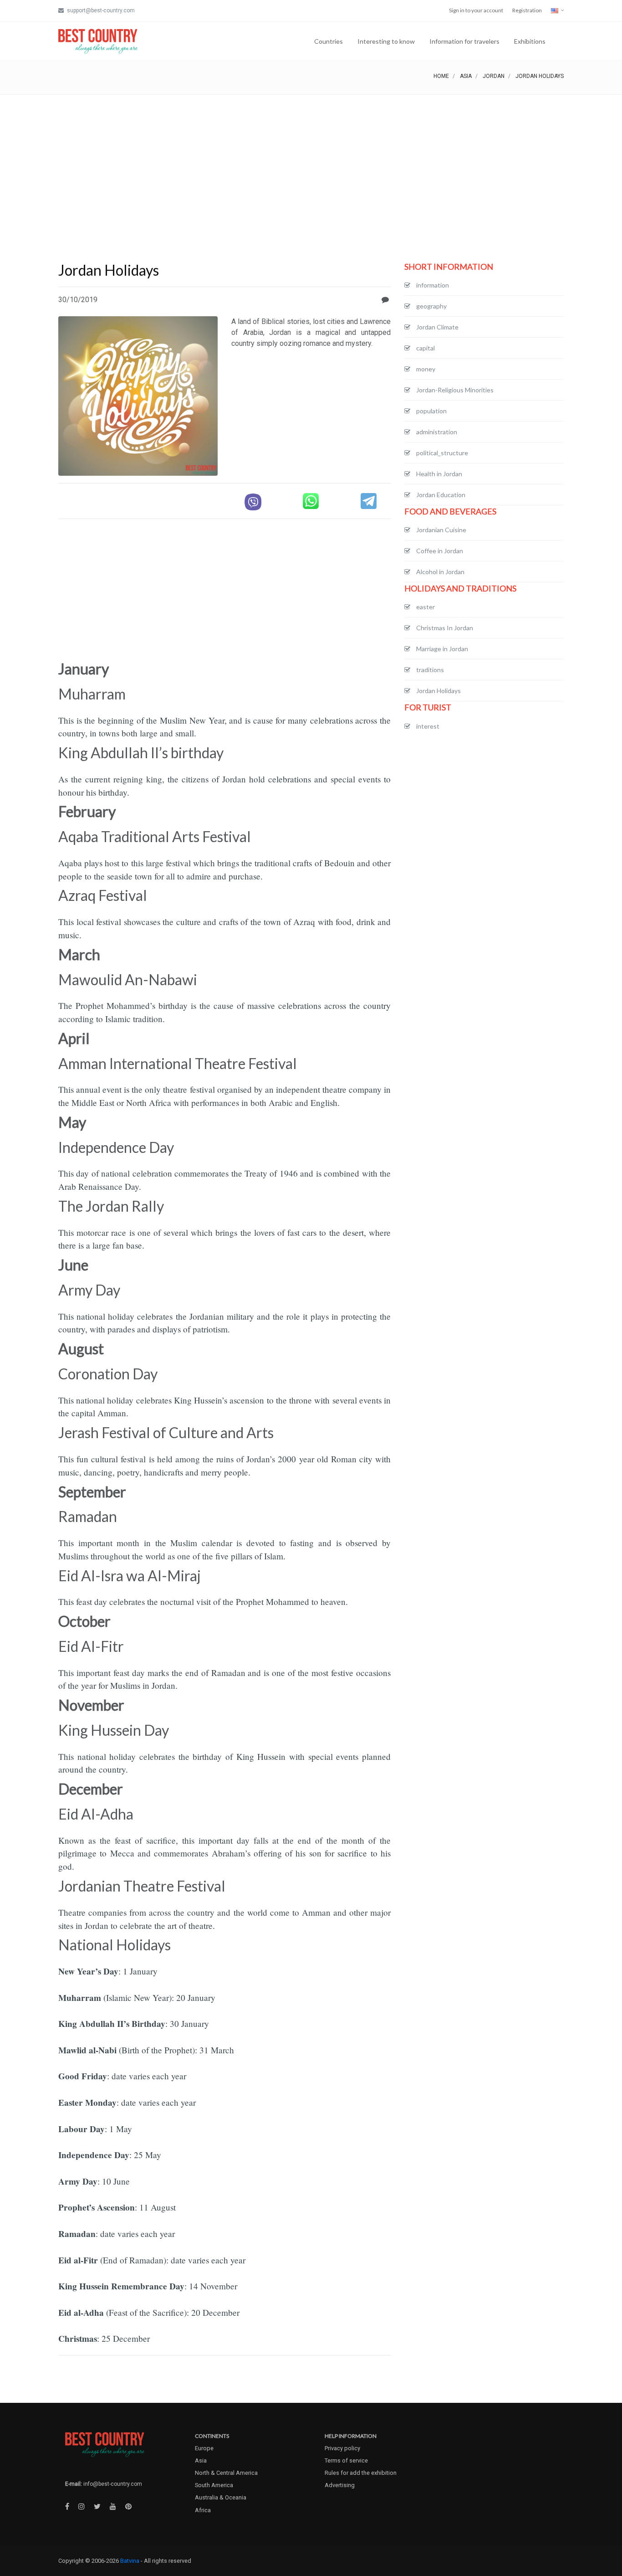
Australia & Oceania (221, 2497)
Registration (527, 10)
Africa (203, 2510)
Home (441, 76)
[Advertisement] (311, 163)
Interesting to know (386, 41)
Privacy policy (342, 2448)
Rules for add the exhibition (361, 2473)
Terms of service (346, 2460)
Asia (466, 76)
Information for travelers (464, 41)
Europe (204, 2448)
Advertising (340, 2485)
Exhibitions (530, 41)
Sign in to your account (476, 10)
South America (214, 2485)
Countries (329, 41)
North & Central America (226, 2473)
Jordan (494, 76)
